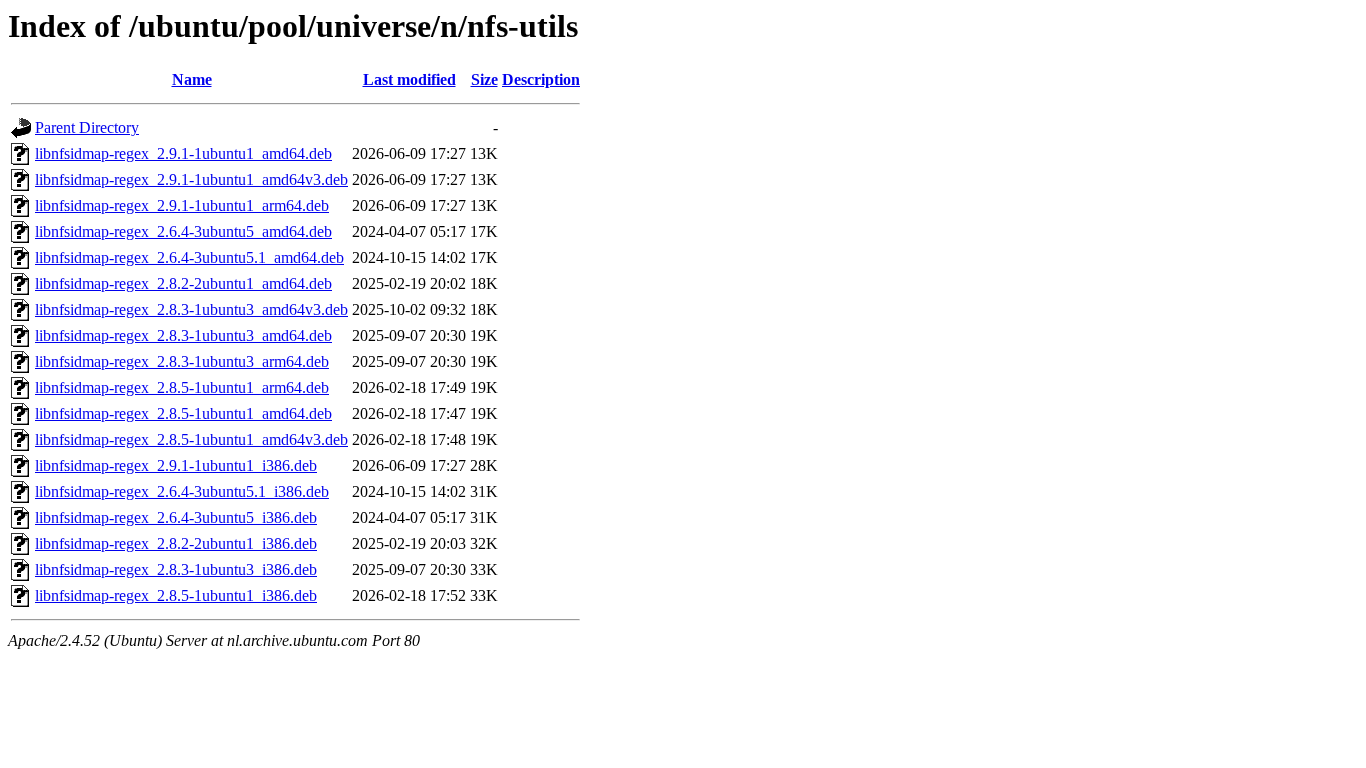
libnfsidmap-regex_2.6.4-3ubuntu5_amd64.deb (183, 231)
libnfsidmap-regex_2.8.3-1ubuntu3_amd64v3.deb (191, 309)
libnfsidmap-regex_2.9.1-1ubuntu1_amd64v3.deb (191, 179)
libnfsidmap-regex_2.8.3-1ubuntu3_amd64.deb (183, 335)
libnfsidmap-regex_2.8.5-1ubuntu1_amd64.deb (183, 413)
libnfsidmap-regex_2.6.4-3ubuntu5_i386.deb (176, 517)
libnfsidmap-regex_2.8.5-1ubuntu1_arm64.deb (182, 387)
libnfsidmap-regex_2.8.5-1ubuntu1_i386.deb (176, 595)
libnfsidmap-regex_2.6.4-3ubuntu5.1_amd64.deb (189, 257)
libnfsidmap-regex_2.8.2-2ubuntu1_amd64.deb (183, 283)
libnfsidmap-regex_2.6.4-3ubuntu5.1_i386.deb (182, 491)
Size (484, 79)
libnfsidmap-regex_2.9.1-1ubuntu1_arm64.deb (182, 205)
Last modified (409, 79)
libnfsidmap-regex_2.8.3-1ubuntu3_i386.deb (176, 569)
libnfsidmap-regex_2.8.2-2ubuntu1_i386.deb (176, 543)
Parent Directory (87, 127)
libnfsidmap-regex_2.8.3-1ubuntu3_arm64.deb (182, 361)
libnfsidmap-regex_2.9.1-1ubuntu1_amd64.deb (183, 153)
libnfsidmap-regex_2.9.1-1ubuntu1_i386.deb (176, 465)
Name (192, 79)
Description (541, 79)
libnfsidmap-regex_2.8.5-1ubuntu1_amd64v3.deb (191, 439)
